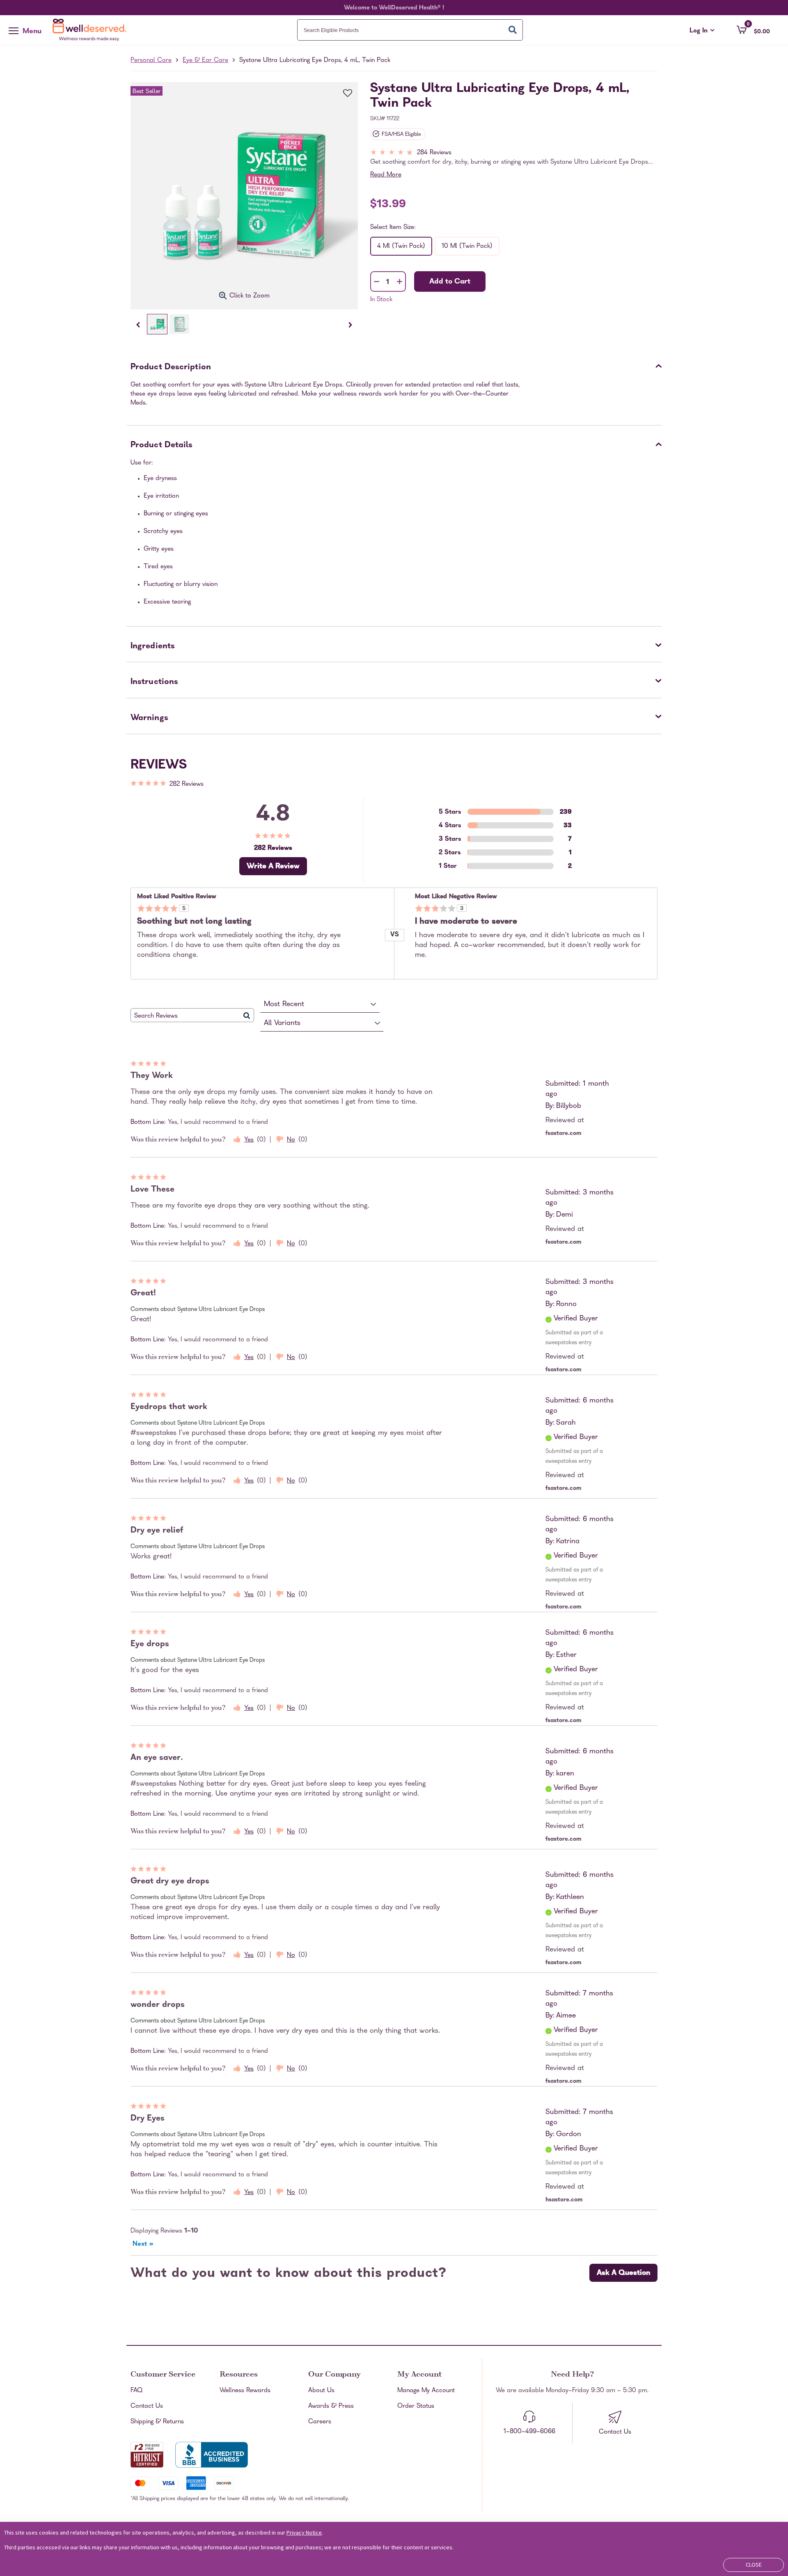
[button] (753, 30)
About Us (321, 2391)
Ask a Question (623, 2273)
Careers (320, 2422)
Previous (138, 325)
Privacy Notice (304, 2533)
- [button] (377, 282)
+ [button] (400, 283)
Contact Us (147, 2407)
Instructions (154, 682)
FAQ (136, 2391)
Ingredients (153, 647)
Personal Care (151, 61)
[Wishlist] (343, 94)
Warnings (149, 718)
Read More (386, 175)
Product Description (171, 368)
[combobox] (410, 30)
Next (350, 325)
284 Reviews (434, 153)
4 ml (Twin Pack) (401, 247)
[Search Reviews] (247, 1015)
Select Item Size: (393, 228)
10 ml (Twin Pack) (467, 247)
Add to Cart (450, 282)
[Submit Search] (513, 30)
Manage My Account (426, 2391)
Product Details (162, 446)
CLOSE (754, 2565)
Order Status (416, 2407)
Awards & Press (331, 2407)
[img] (516, 153)
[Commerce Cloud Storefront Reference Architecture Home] (92, 30)
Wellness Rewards (245, 2391)
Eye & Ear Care (205, 61)
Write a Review (273, 867)
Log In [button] (702, 31)
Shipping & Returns (157, 2422)
